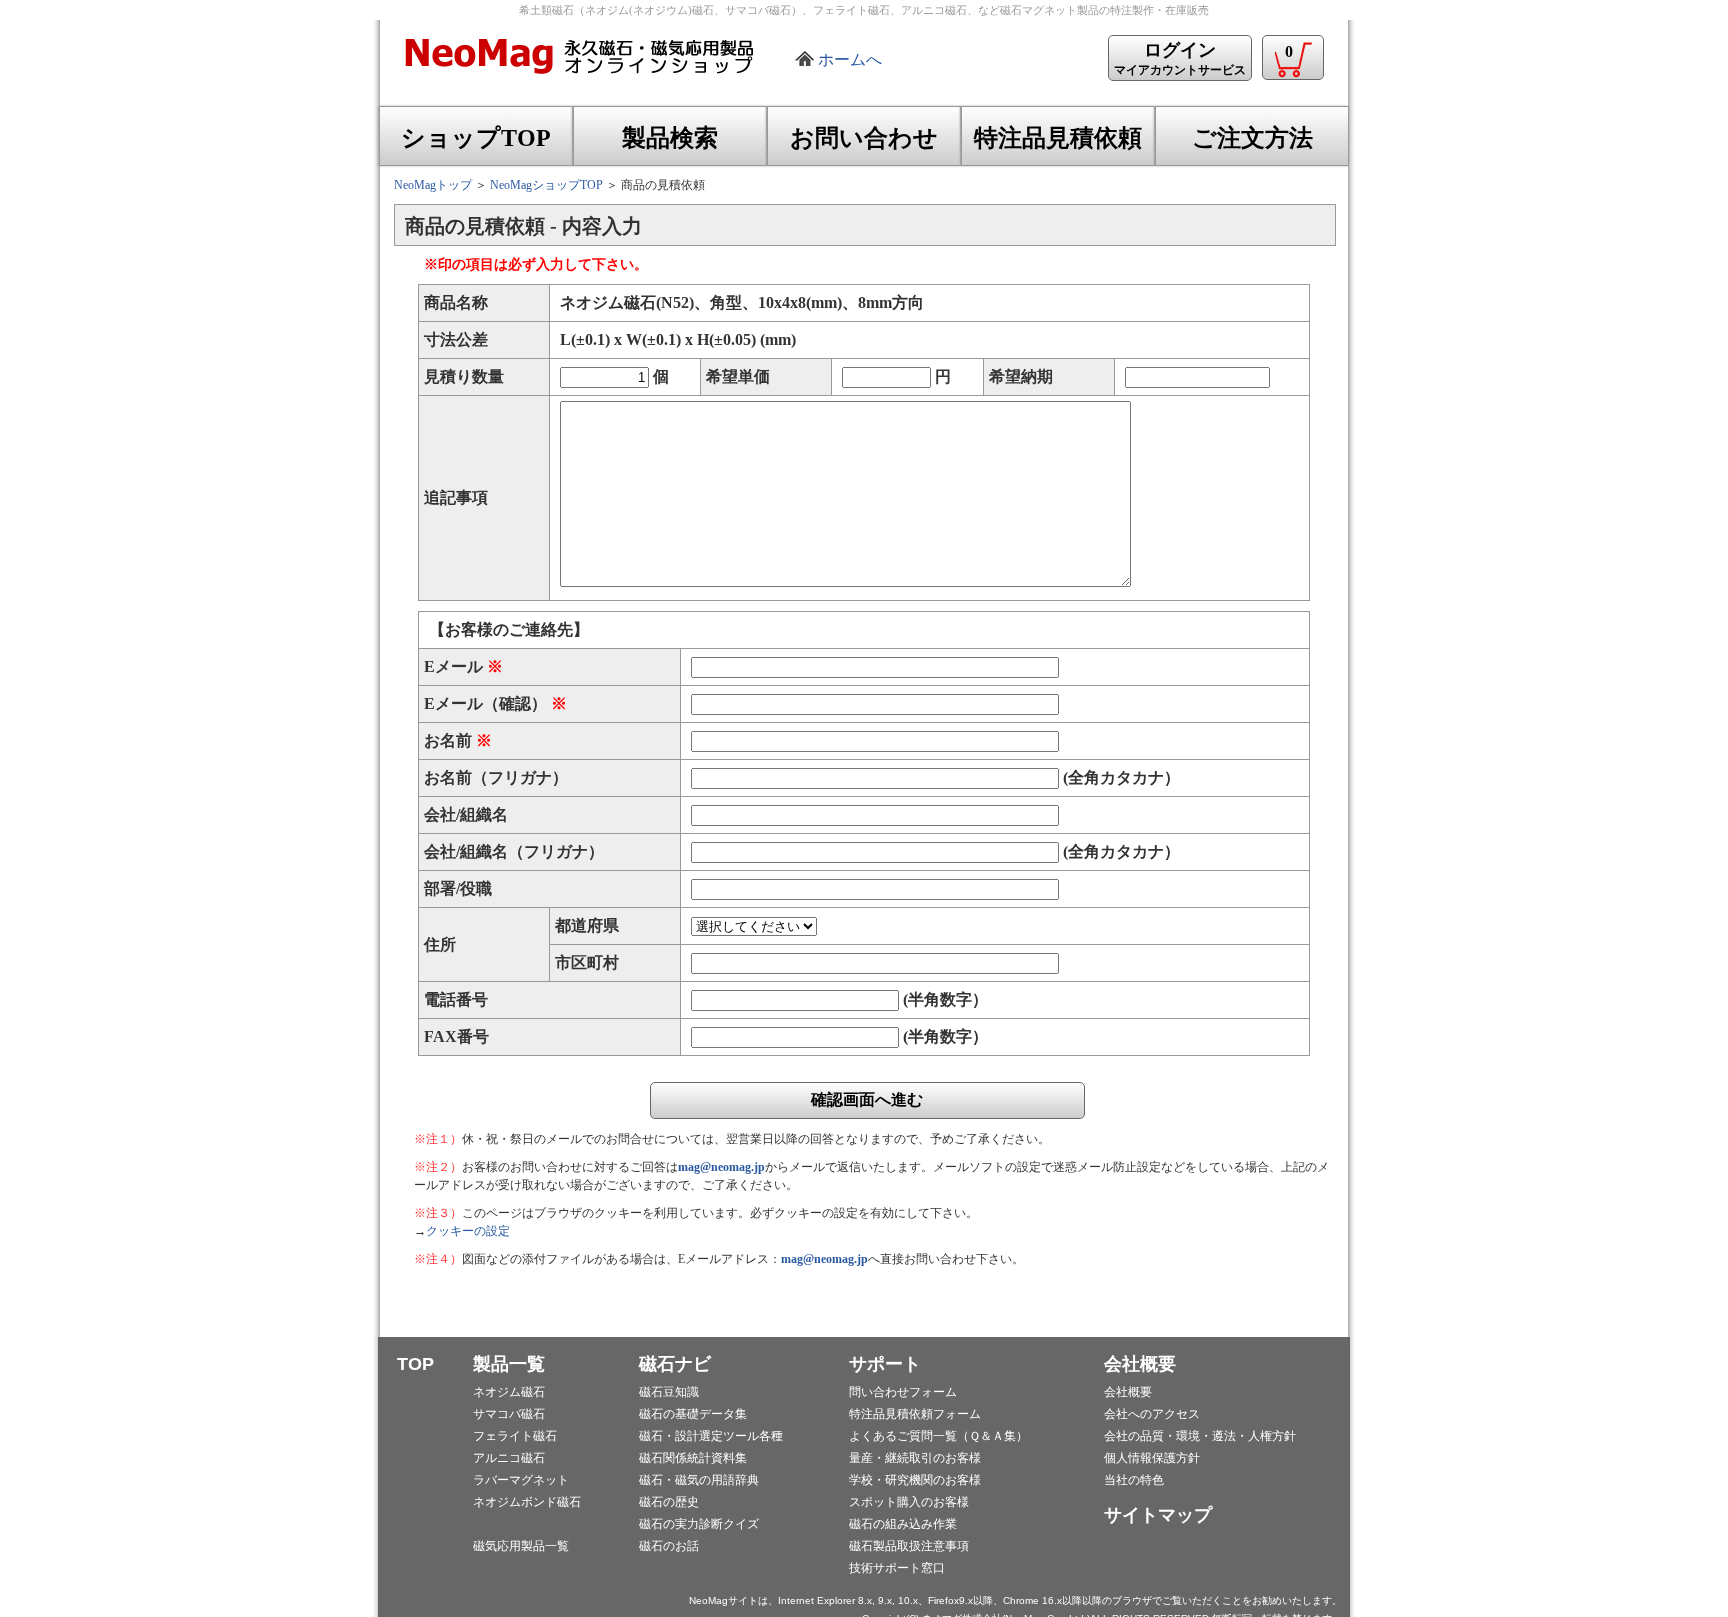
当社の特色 (1134, 1480)
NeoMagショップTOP (546, 185)
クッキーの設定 (468, 1231)
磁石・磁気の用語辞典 (699, 1480)
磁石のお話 (669, 1546)
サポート (885, 1364)
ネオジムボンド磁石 (527, 1502)
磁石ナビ (675, 1364)
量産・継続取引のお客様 (915, 1458)
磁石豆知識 (669, 1392)
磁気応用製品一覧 (521, 1546)
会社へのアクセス (1152, 1414)
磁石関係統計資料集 (693, 1458)
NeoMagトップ (433, 185)
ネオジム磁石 (509, 1392)
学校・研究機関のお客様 (915, 1480)
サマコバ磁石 (509, 1414)
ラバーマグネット (521, 1480)
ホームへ (850, 59)
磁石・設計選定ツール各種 (711, 1436)
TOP (415, 1364)
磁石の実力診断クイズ (699, 1524)
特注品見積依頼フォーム (915, 1414)
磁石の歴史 (669, 1502)
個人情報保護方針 (1152, 1458)
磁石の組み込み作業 (903, 1524)
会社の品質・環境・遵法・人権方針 (1200, 1436)
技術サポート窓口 (897, 1568)
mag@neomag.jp (721, 1167)
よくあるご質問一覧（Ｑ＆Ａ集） (938, 1436)
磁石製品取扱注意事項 (909, 1546)
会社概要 (1140, 1364)
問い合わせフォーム (903, 1392)
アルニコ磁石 (509, 1458)
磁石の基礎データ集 (693, 1414)
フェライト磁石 (515, 1436)
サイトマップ (1158, 1515)
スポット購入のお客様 (909, 1502)
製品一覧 (509, 1364)
